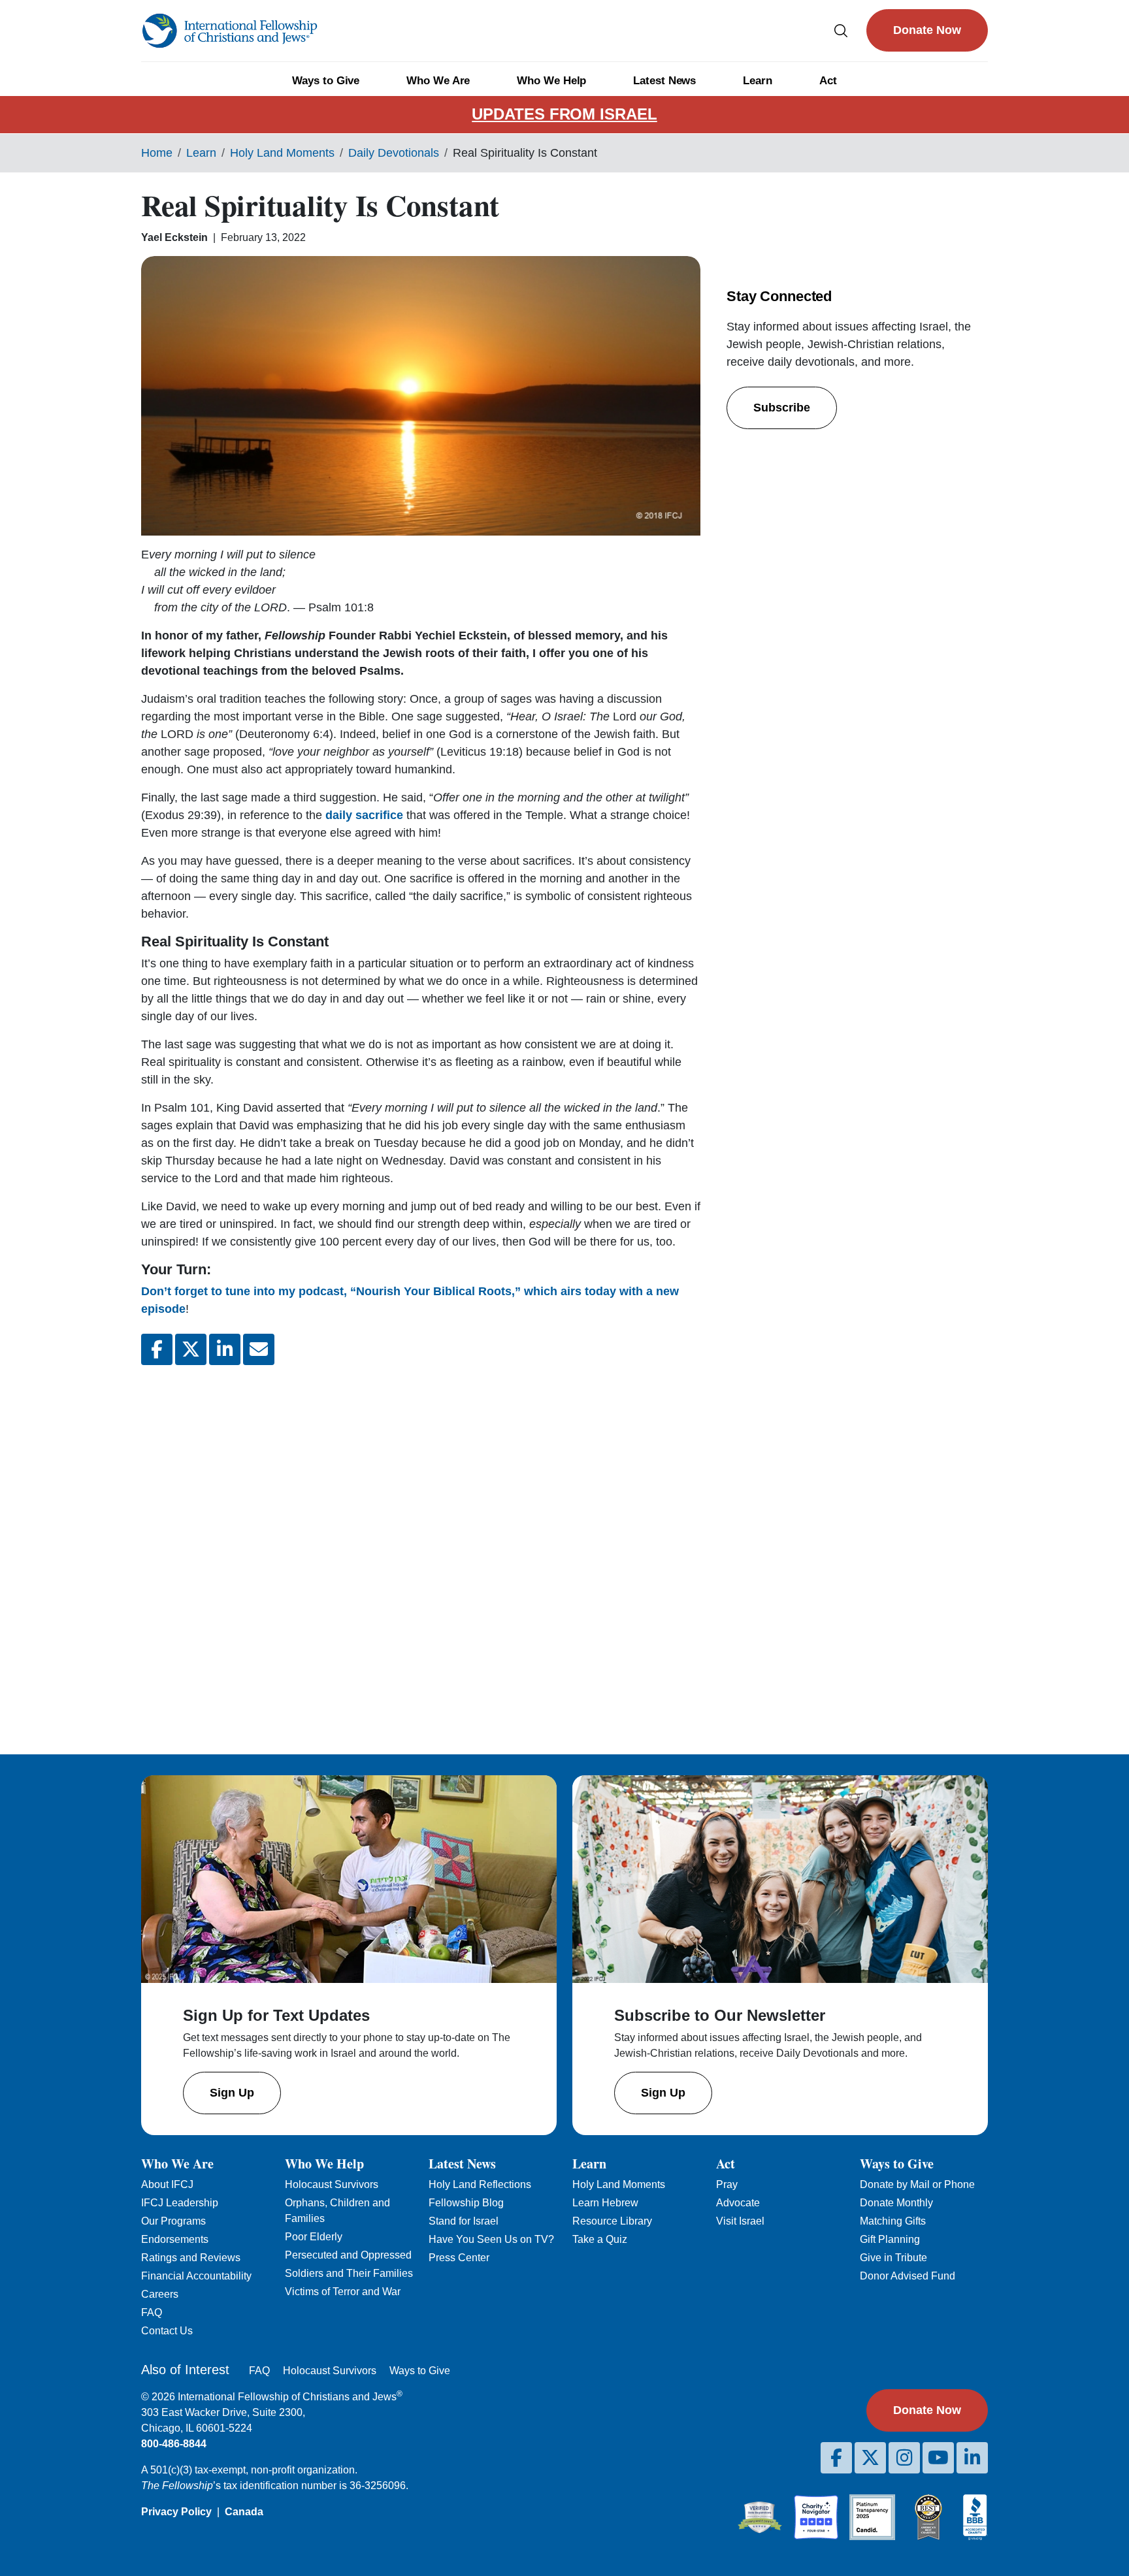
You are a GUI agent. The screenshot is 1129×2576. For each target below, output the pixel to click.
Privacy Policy (176, 2512)
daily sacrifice (364, 815)
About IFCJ (167, 2184)
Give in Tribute (893, 2258)
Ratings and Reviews (191, 2258)
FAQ (152, 2312)
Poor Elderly (314, 2237)
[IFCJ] (229, 31)
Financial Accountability (196, 2276)
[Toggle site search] (841, 30)
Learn (758, 81)
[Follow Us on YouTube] (938, 2458)
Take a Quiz (600, 2239)
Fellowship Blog (466, 2203)
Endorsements (175, 2239)
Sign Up (232, 2093)
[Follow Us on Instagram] (904, 2458)
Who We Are (438, 81)
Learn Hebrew (605, 2203)
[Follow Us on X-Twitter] (870, 2458)
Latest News (664, 81)
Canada (244, 2512)
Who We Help (551, 81)
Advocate (738, 2203)
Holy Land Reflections (480, 2184)
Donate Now (927, 30)
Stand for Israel (464, 2221)
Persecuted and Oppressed (348, 2255)
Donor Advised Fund (908, 2276)
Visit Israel (740, 2221)
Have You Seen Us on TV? (491, 2239)
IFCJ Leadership (180, 2203)
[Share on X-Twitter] (191, 1349)
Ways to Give (326, 81)
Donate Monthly (896, 2203)
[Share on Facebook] (157, 1349)
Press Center (459, 2258)
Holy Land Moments (282, 153)
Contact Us (167, 2331)
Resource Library (612, 2221)
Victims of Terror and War (343, 2292)
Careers (160, 2294)
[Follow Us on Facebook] (836, 2458)
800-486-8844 (174, 2444)
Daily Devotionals (394, 153)
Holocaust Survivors (332, 2184)
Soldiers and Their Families (349, 2273)
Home (157, 153)
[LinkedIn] (972, 2458)
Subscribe (782, 408)
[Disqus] (421, 1549)
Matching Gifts (893, 2221)
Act (828, 81)
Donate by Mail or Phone (917, 2184)
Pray (727, 2184)
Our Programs (173, 2221)
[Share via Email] (259, 1349)
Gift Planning (890, 2239)
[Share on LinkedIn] (225, 1349)
